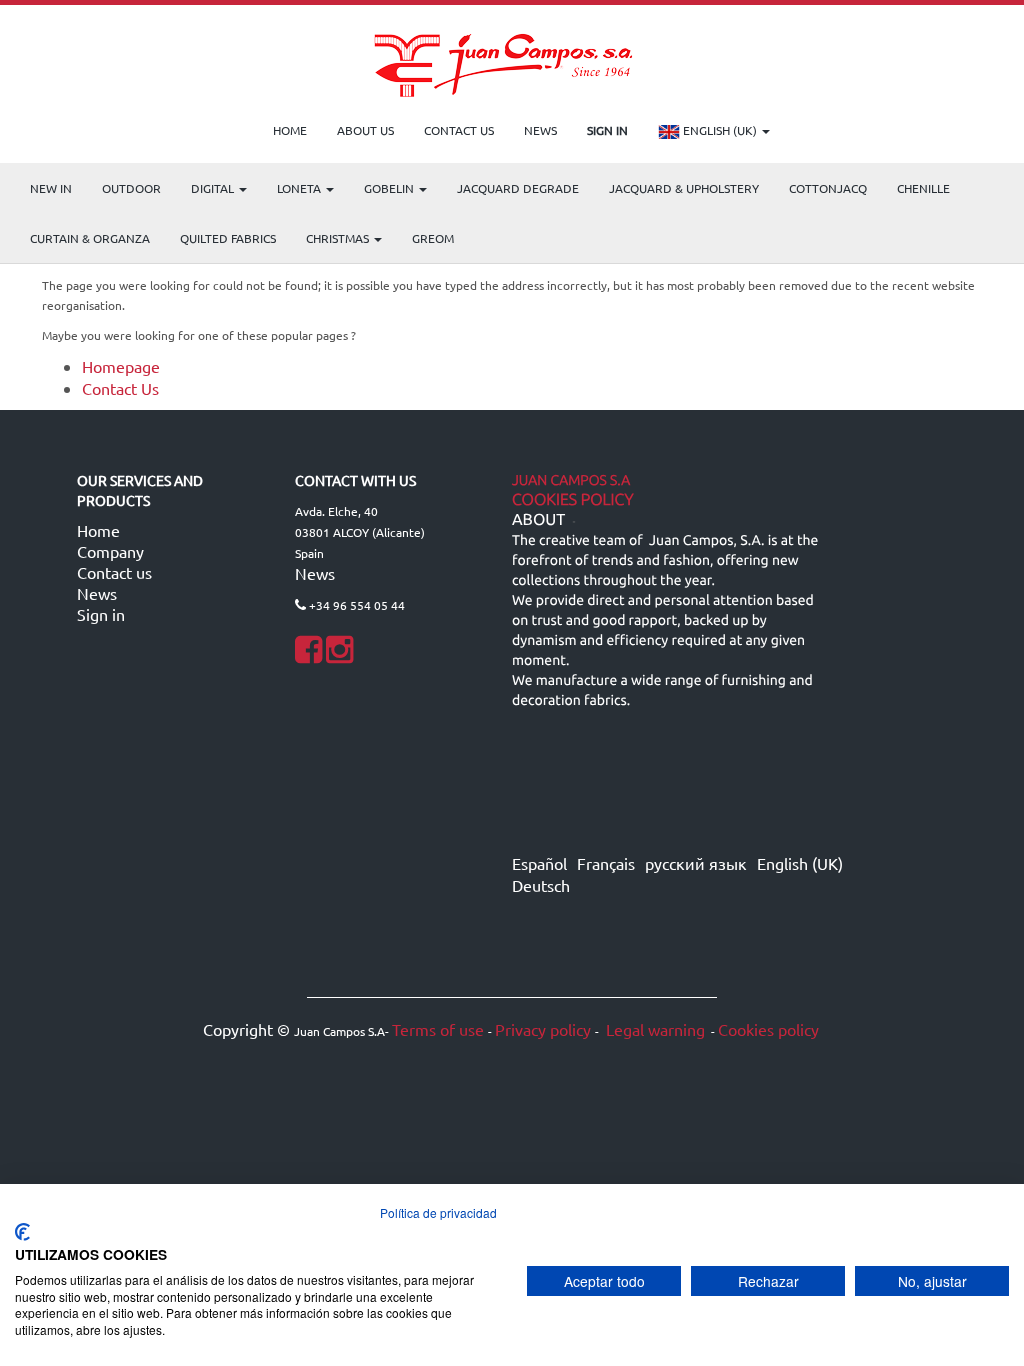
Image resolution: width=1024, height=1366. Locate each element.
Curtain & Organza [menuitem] (90, 238)
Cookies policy (768, 1029)
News (97, 593)
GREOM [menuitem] (433, 238)
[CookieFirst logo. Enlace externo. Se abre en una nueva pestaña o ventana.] (22, 1232)
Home (98, 530)
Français (606, 863)
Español (539, 863)
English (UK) (720, 130)
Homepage (121, 366)
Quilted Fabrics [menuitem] (228, 238)
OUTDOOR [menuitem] (131, 188)
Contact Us (120, 388)
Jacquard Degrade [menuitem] (518, 188)
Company (110, 551)
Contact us (114, 572)
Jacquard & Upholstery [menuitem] (684, 188)
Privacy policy (543, 1029)
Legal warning (653, 1029)
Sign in (101, 614)
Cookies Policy (573, 500)
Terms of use (438, 1029)
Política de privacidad (438, 1212)
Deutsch (541, 885)
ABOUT (538, 520)
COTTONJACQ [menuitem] (828, 188)
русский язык (696, 863)
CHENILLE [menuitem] (923, 188)
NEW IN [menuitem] (51, 188)
